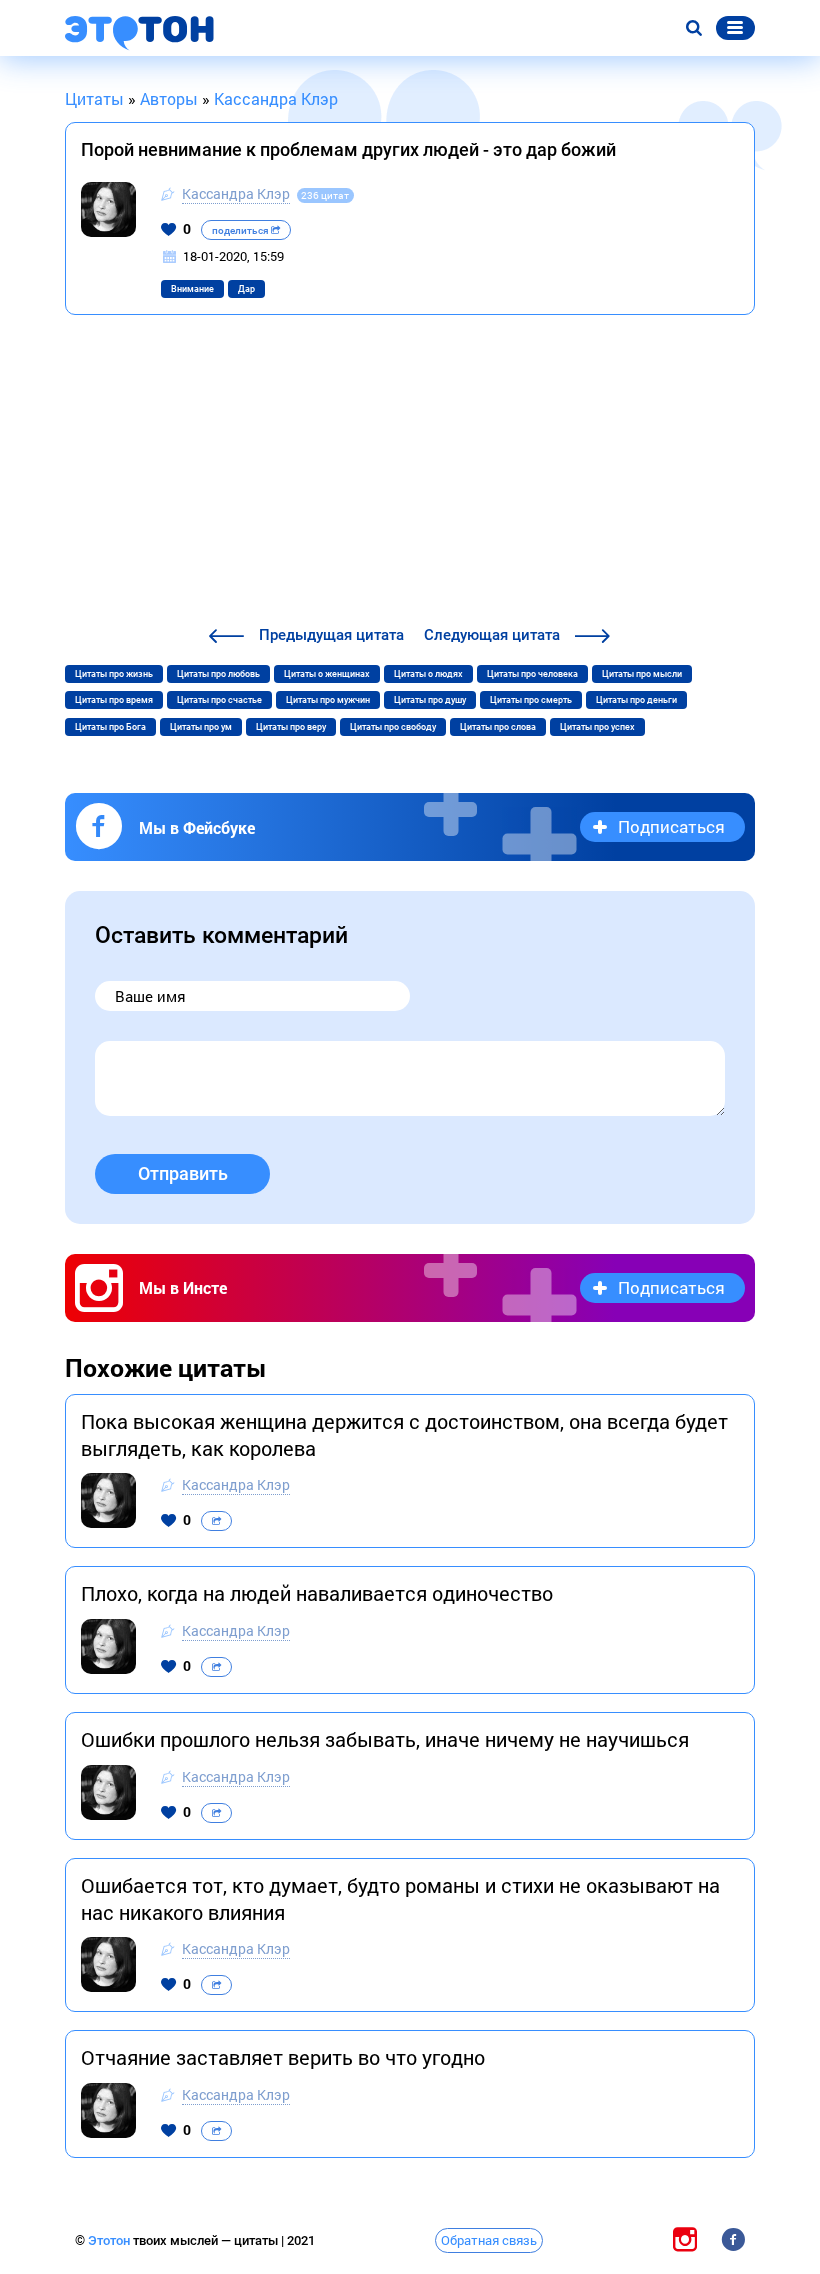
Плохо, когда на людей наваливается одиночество (317, 1593)
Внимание (192, 289)
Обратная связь (489, 2240)
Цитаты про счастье (219, 700)
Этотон (110, 2240)
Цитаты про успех (597, 727)
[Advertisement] (410, 473)
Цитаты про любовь (218, 674)
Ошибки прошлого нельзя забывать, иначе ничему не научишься (385, 1739)
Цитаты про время (114, 700)
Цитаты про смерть (531, 700)
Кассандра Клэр (236, 193)
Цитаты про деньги (636, 700)
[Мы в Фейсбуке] (733, 2239)
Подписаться (671, 826)
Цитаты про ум (201, 727)
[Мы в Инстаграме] (685, 2239)
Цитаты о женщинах (327, 674)
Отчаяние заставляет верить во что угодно (283, 2057)
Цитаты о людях (428, 674)
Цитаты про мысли (642, 674)
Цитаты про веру (291, 727)
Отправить (183, 1173)
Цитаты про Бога (110, 727)
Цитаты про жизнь (114, 674)
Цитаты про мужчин (328, 700)
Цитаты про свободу (393, 727)
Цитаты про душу (430, 700)
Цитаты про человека (532, 674)
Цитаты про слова (498, 727)
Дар (246, 289)
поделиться (241, 230)
